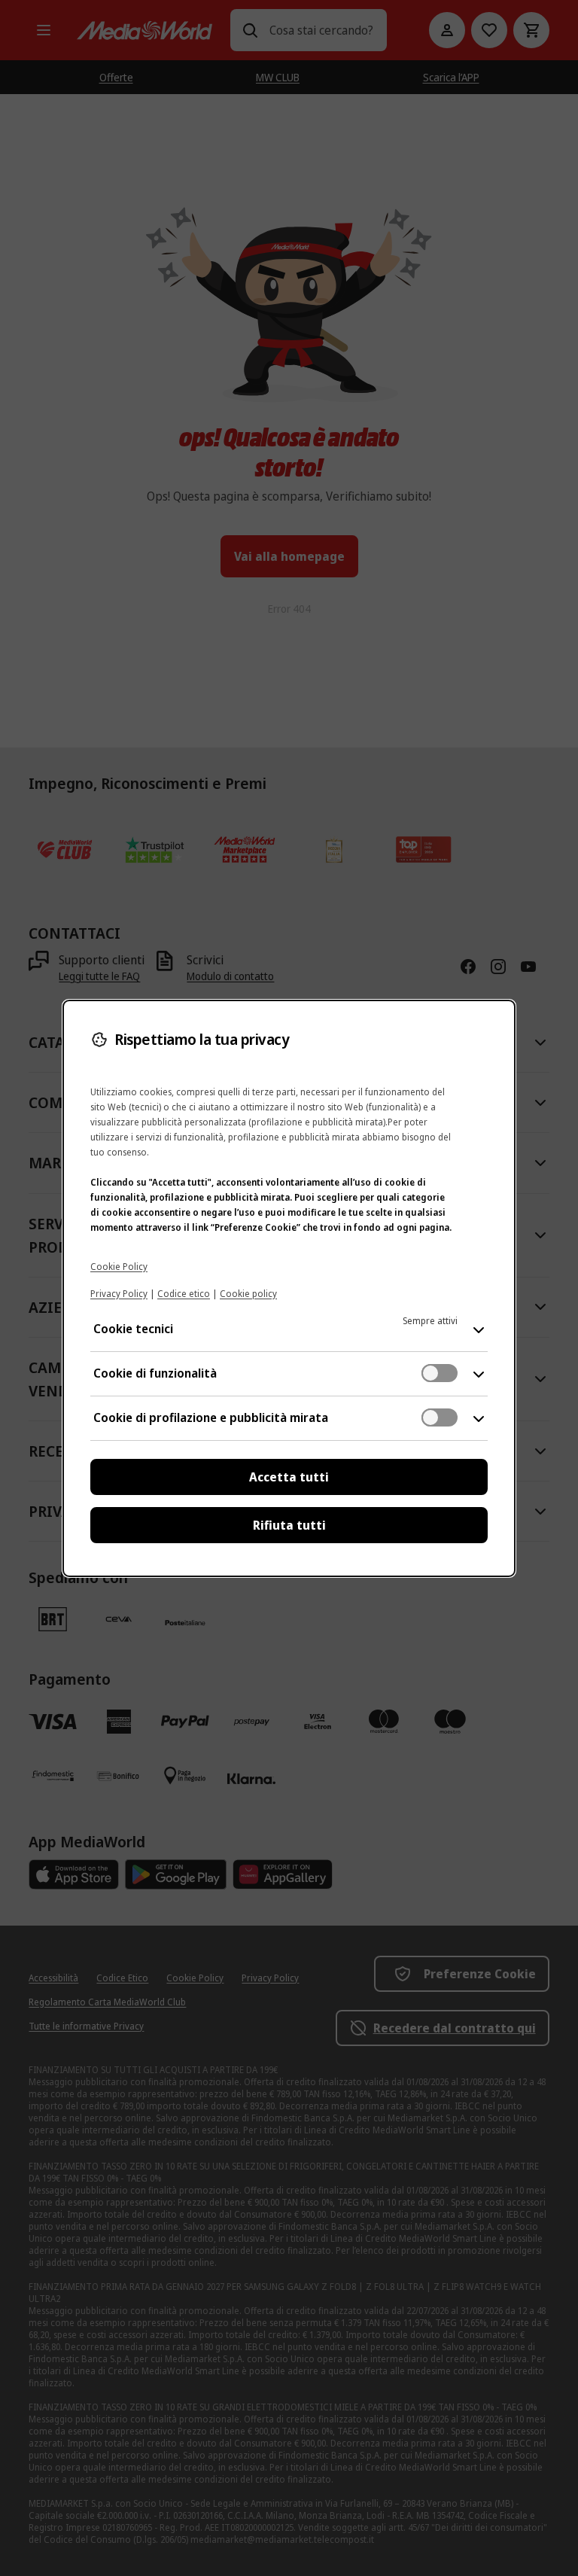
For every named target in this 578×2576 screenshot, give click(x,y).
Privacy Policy (119, 1294)
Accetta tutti (289, 1477)
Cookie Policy (119, 1267)
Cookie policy (248, 1294)
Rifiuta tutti (289, 1525)
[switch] (440, 1373)
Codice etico (184, 1294)
